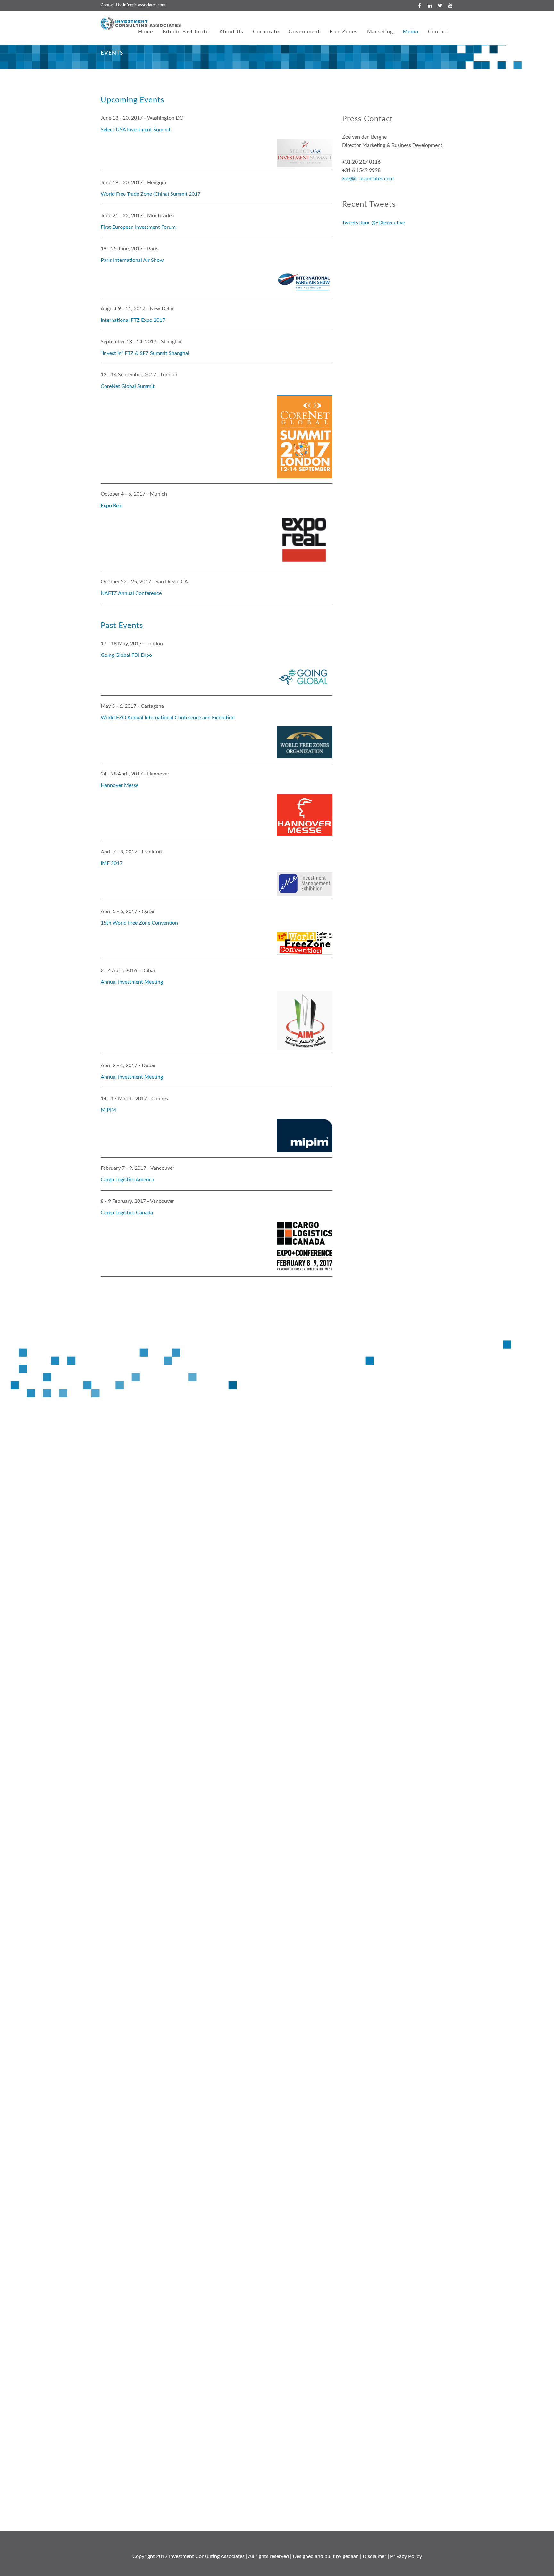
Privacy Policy (406, 2556)
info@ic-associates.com (144, 5)
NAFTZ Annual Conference (131, 593)
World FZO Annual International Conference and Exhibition (168, 718)
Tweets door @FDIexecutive (374, 223)
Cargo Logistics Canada (127, 1213)
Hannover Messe (120, 785)
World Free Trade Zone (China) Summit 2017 (151, 194)
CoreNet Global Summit (128, 386)
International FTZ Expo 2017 (133, 320)
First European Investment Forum (138, 227)
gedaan (351, 2556)
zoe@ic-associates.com (368, 179)
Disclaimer (374, 2556)
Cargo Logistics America (127, 1180)
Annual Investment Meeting (132, 982)
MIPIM (108, 1110)
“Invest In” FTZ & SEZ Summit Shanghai (145, 353)
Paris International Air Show (132, 260)
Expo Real (112, 506)
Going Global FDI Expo (126, 655)
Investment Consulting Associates (207, 2556)
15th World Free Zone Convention (139, 923)
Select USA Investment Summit (136, 130)
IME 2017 (112, 863)
